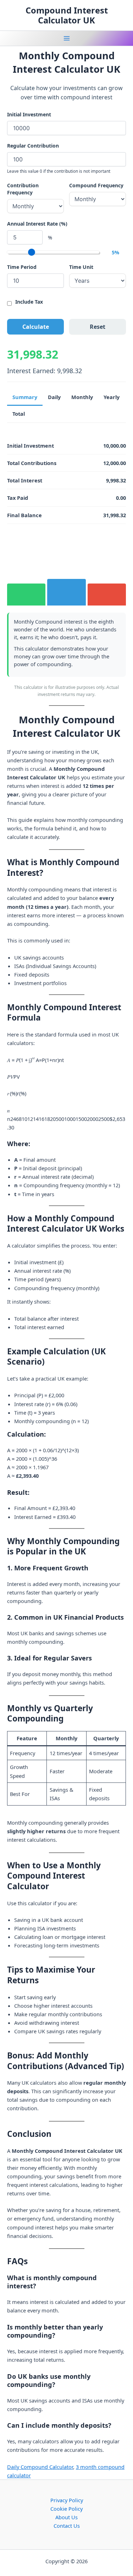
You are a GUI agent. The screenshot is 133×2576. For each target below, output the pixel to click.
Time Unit (81, 267)
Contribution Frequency (23, 189)
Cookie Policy (66, 2509)
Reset (98, 327)
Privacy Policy (67, 2500)
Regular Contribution (33, 146)
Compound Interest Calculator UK (67, 15)
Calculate (36, 327)
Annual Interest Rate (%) (37, 224)
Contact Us (67, 2526)
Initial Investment (29, 114)
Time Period (22, 267)
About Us (66, 2517)
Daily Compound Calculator (40, 2467)
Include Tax (29, 302)
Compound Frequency (96, 185)
